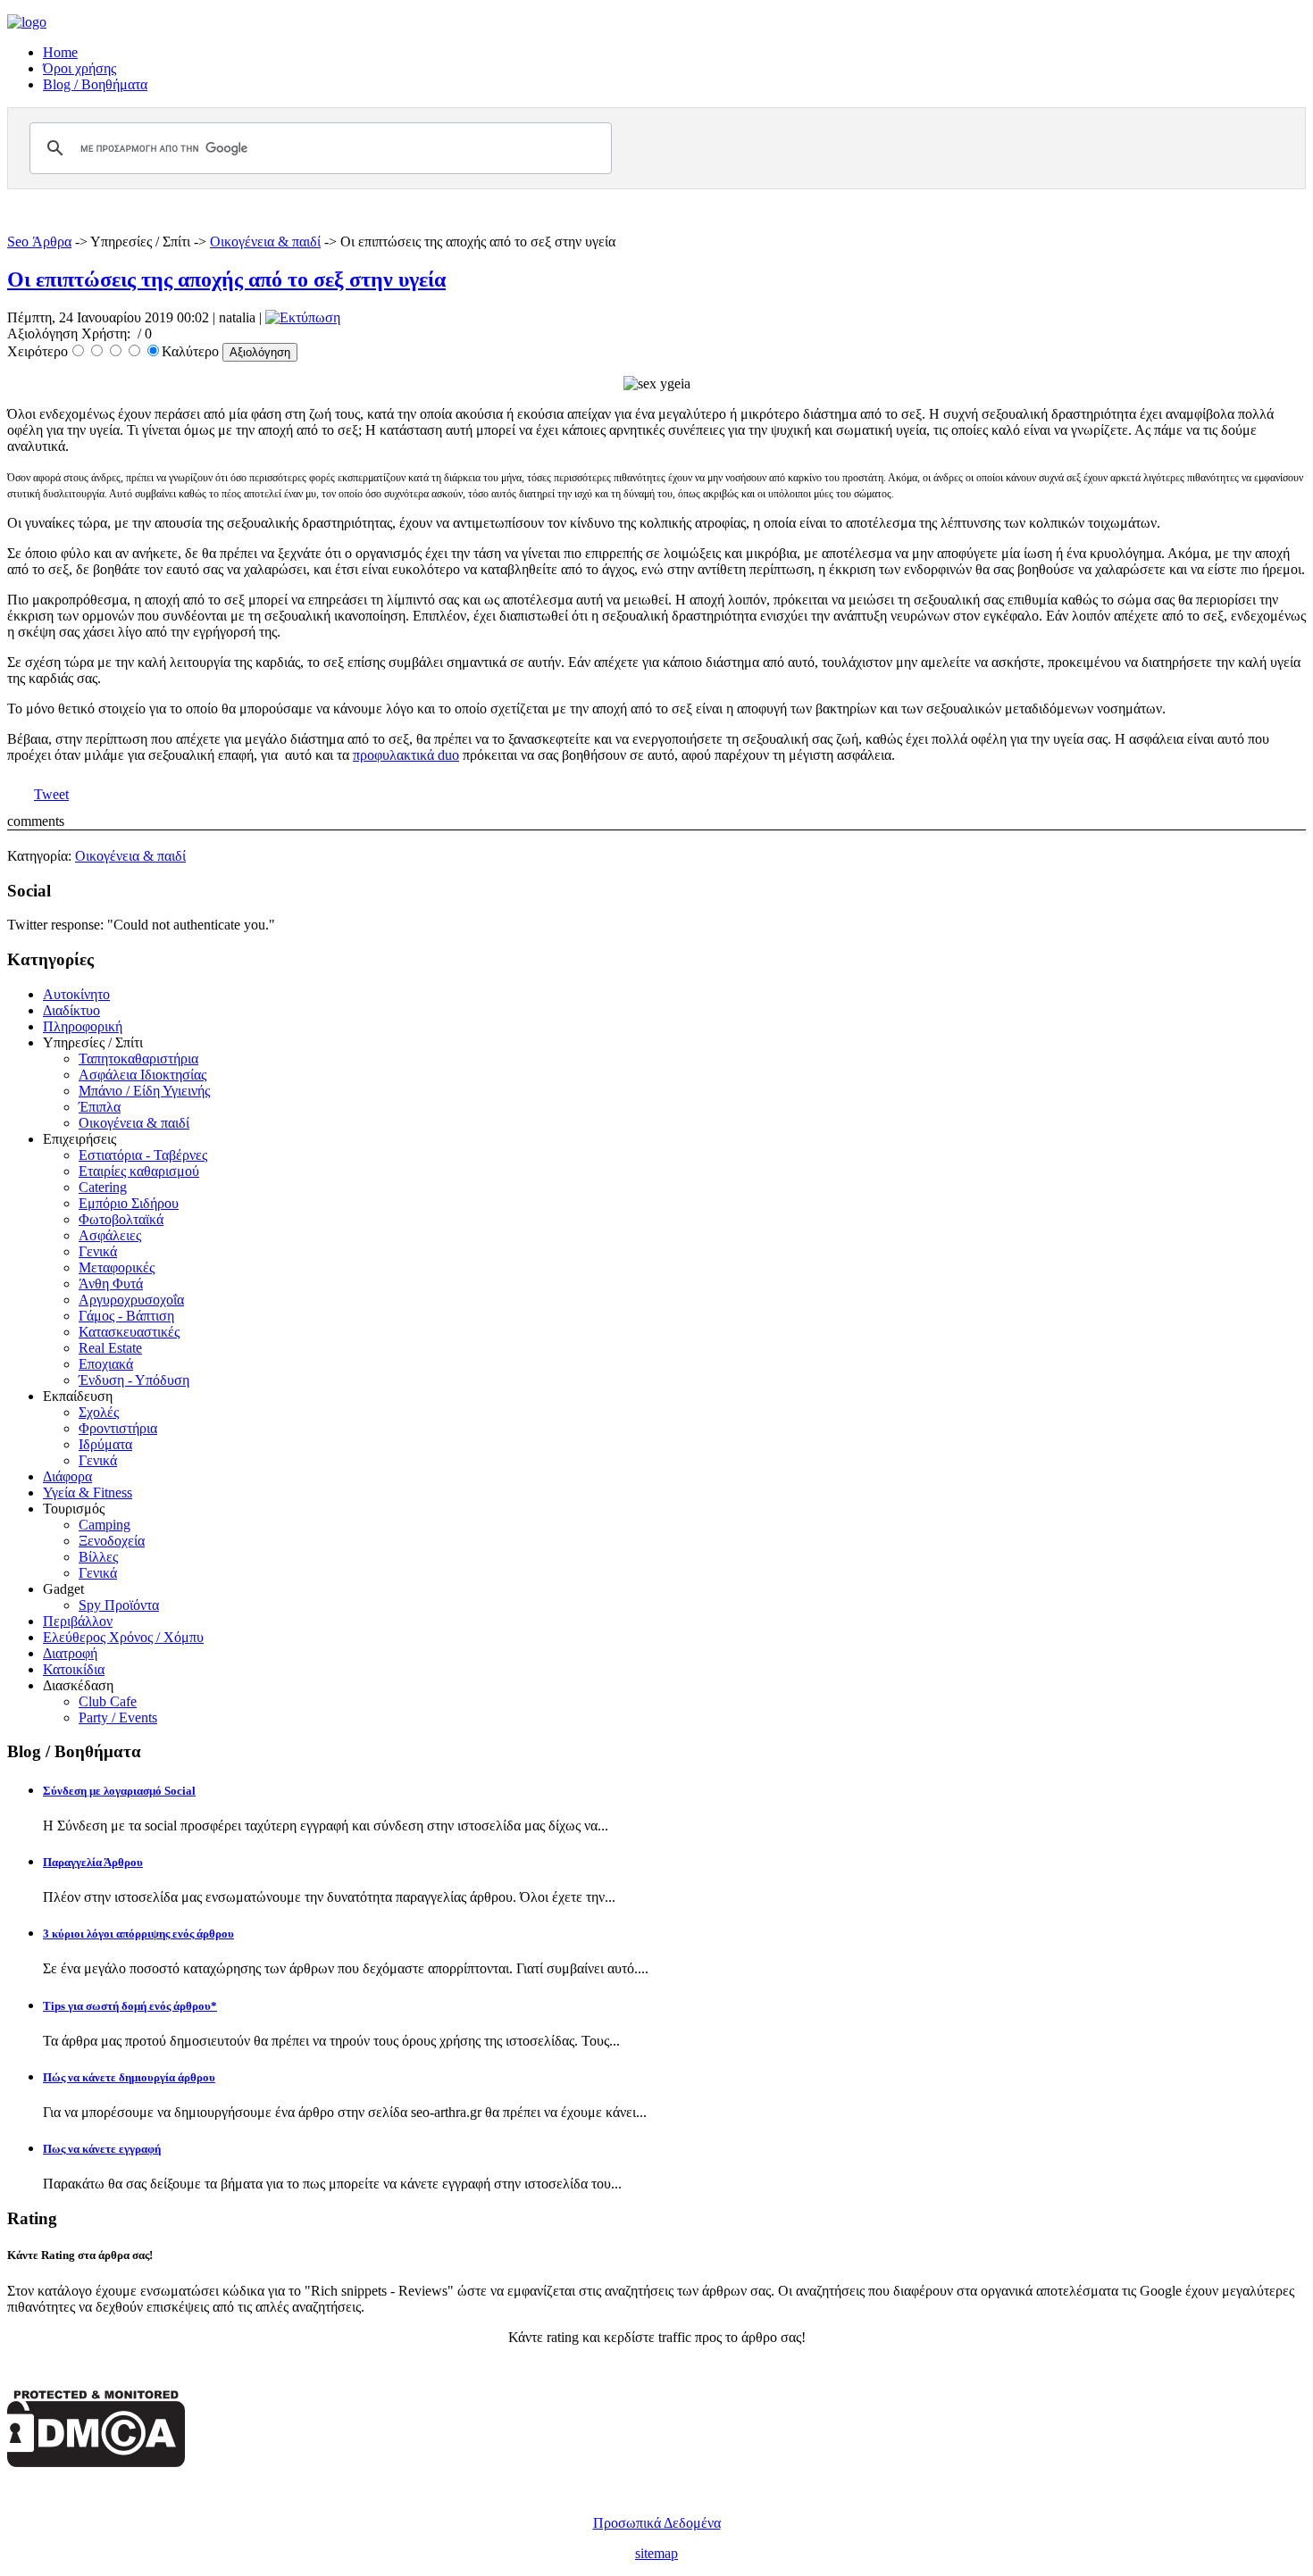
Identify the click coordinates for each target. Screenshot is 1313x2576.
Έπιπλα (100, 1107)
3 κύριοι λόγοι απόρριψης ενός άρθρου (138, 1934)
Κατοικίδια (74, 1669)
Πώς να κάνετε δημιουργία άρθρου (129, 2077)
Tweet (51, 794)
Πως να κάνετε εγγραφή (102, 2149)
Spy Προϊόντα (119, 1605)
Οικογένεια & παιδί (265, 242)
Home (60, 52)
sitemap (656, 2553)
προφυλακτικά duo (406, 755)
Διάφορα (67, 1476)
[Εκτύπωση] (303, 317)
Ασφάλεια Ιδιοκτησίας (142, 1075)
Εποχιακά (106, 1364)
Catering (103, 1187)
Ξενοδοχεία (112, 1541)
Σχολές (99, 1412)
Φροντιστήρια (118, 1428)
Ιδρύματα (105, 1444)
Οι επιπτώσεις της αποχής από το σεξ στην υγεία (226, 279)
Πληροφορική (83, 1026)
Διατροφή (70, 1653)
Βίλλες (98, 1557)
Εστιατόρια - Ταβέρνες (143, 1155)
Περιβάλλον (78, 1621)
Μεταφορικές (117, 1267)
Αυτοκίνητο (76, 994)
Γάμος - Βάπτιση (126, 1316)
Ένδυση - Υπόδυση (134, 1380)
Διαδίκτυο (71, 1010)
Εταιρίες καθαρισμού (139, 1171)
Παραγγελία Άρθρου (93, 1862)
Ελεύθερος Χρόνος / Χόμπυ (123, 1637)
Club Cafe (108, 1701)
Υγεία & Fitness (88, 1492)
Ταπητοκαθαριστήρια (138, 1059)
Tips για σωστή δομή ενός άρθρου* (130, 2006)
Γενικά (98, 1251)
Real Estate (110, 1348)
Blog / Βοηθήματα (95, 84)
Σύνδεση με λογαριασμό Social (119, 1791)
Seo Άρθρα (39, 242)
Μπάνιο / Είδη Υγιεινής (144, 1091)
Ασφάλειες (110, 1235)
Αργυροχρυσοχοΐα (131, 1300)
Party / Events (118, 1717)
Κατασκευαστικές (129, 1332)
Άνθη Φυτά (111, 1284)
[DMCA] (96, 2462)
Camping (105, 1525)
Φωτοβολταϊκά (121, 1219)
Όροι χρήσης (79, 68)
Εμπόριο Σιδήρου (129, 1203)
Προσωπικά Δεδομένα (657, 2523)
